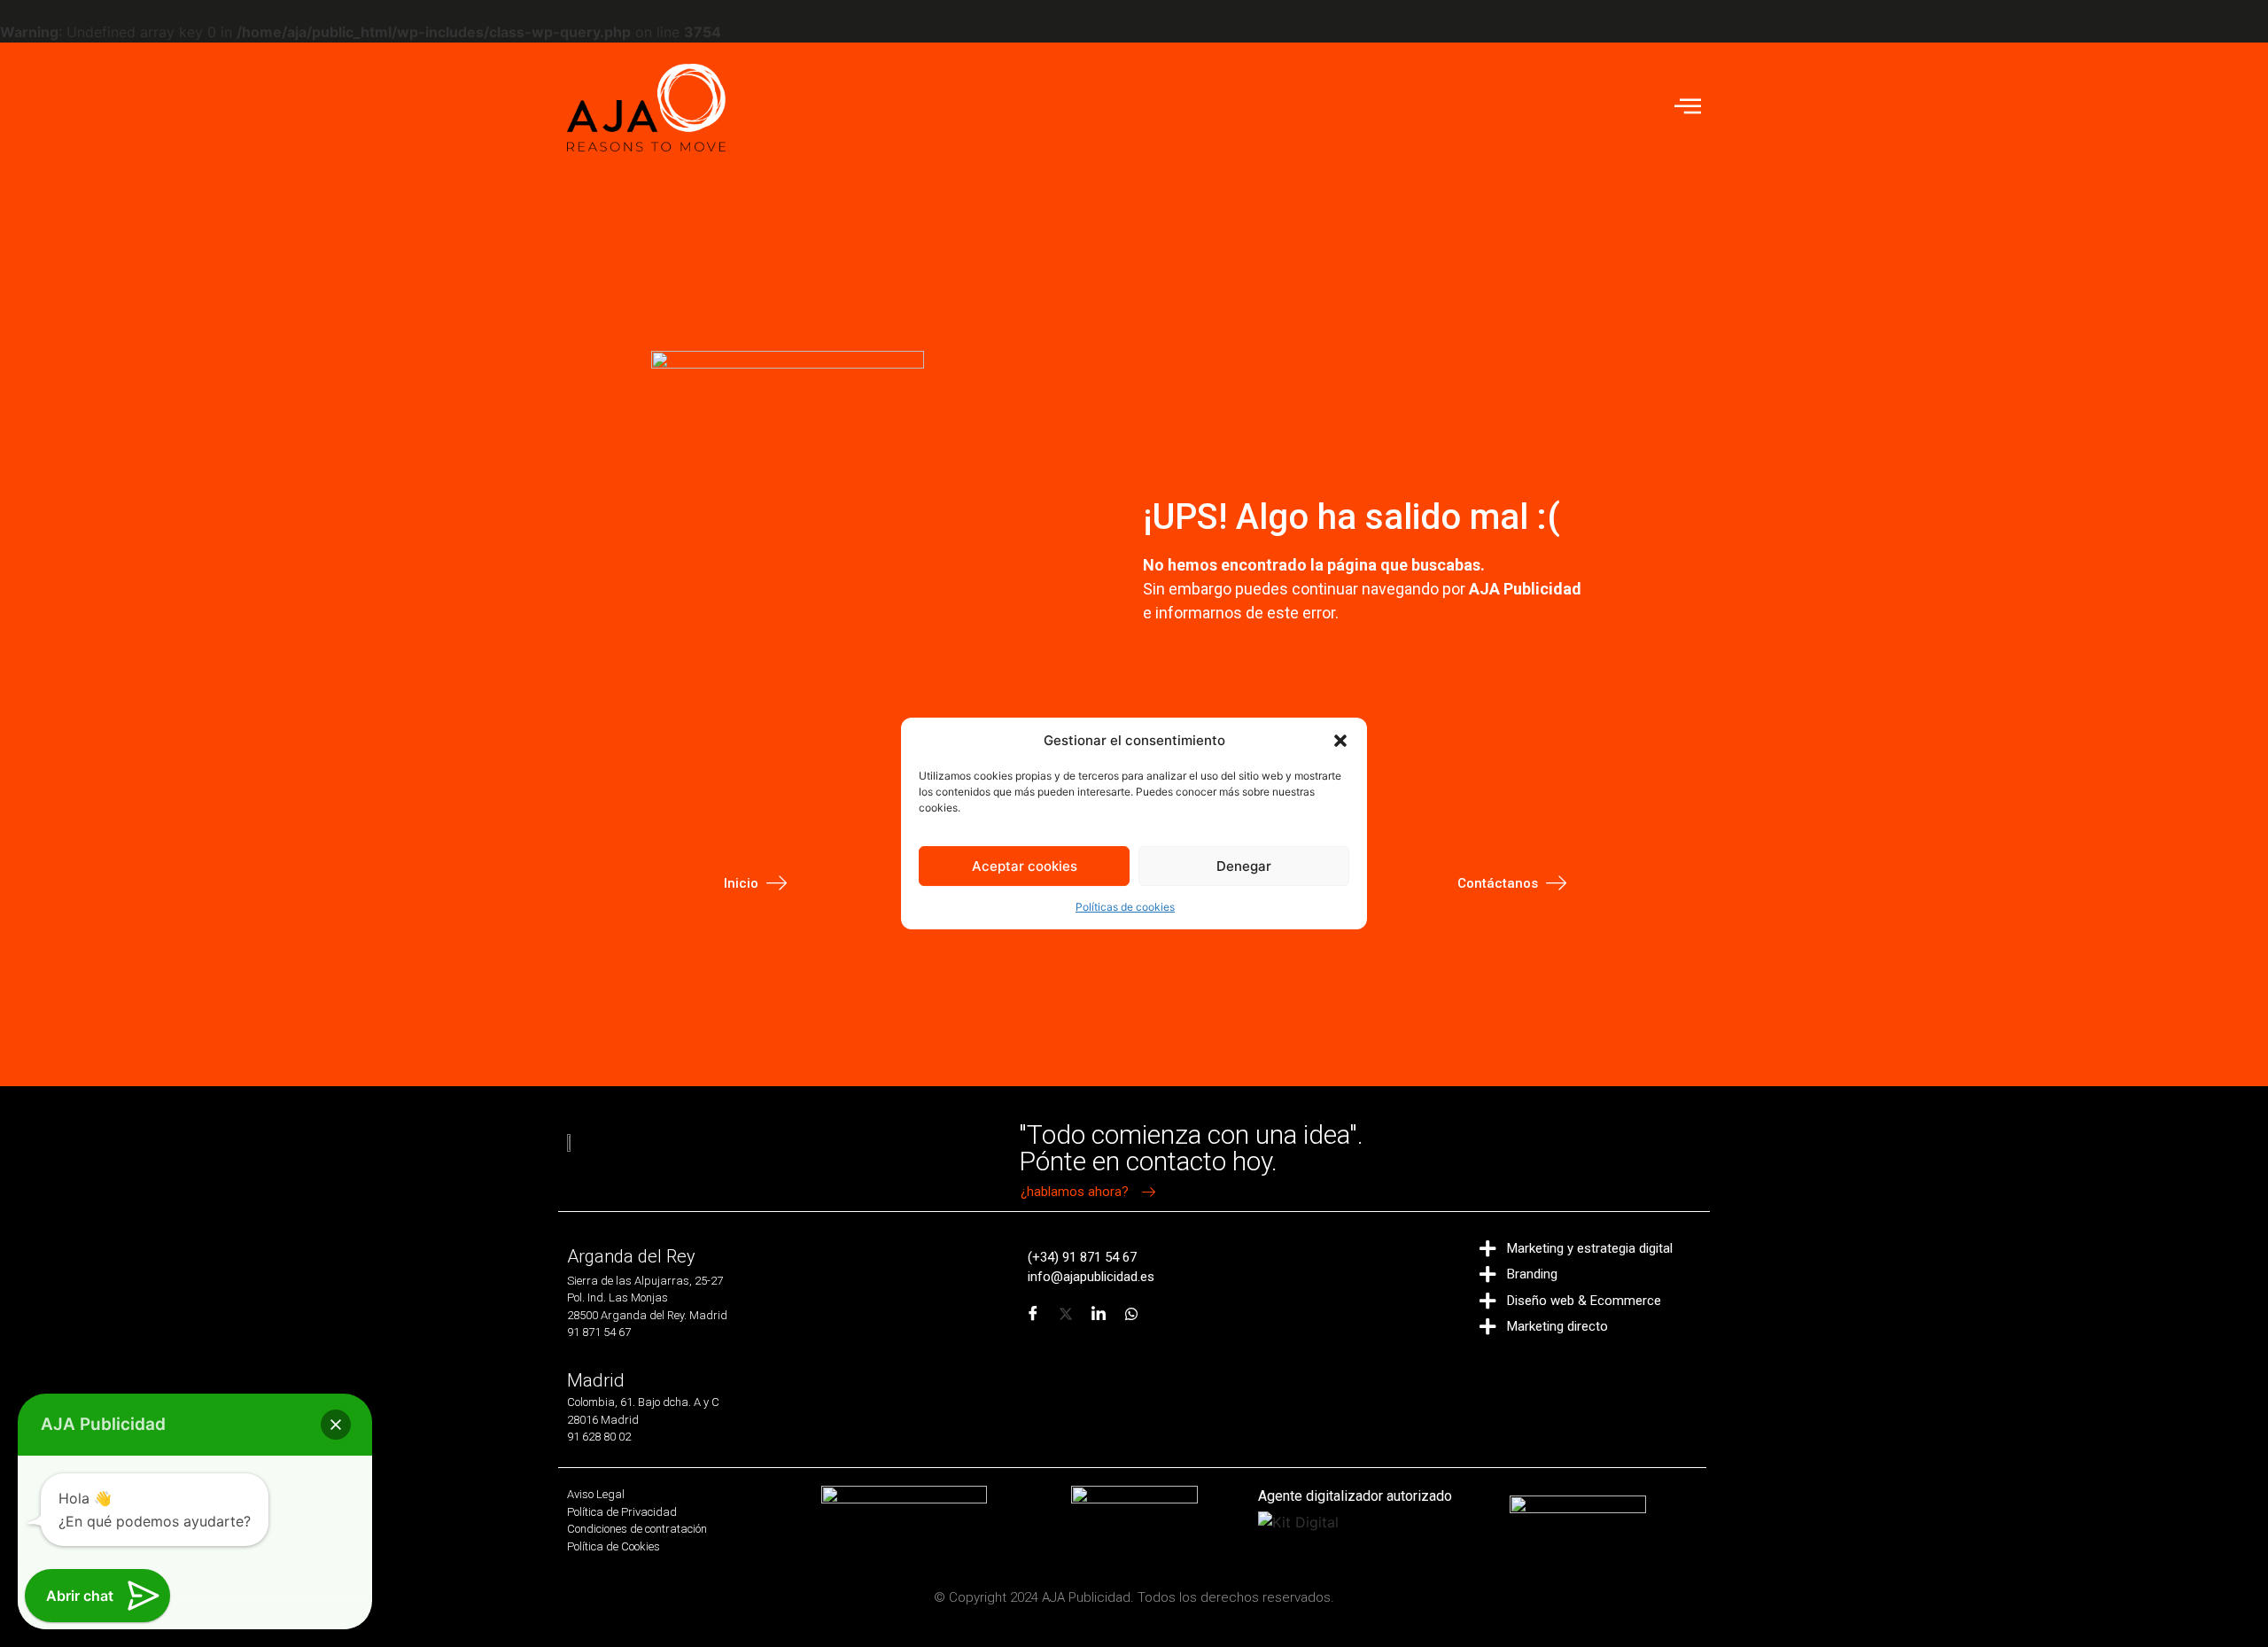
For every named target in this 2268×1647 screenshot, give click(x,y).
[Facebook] (1033, 1314)
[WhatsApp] (1131, 1314)
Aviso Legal (596, 1494)
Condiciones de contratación (637, 1529)
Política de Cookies (614, 1546)
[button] (1340, 741)
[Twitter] (1066, 1314)
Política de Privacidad (622, 1512)
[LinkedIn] (1099, 1314)
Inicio (741, 883)
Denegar (1244, 866)
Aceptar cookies (1025, 866)
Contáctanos (1498, 883)
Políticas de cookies (1125, 907)
